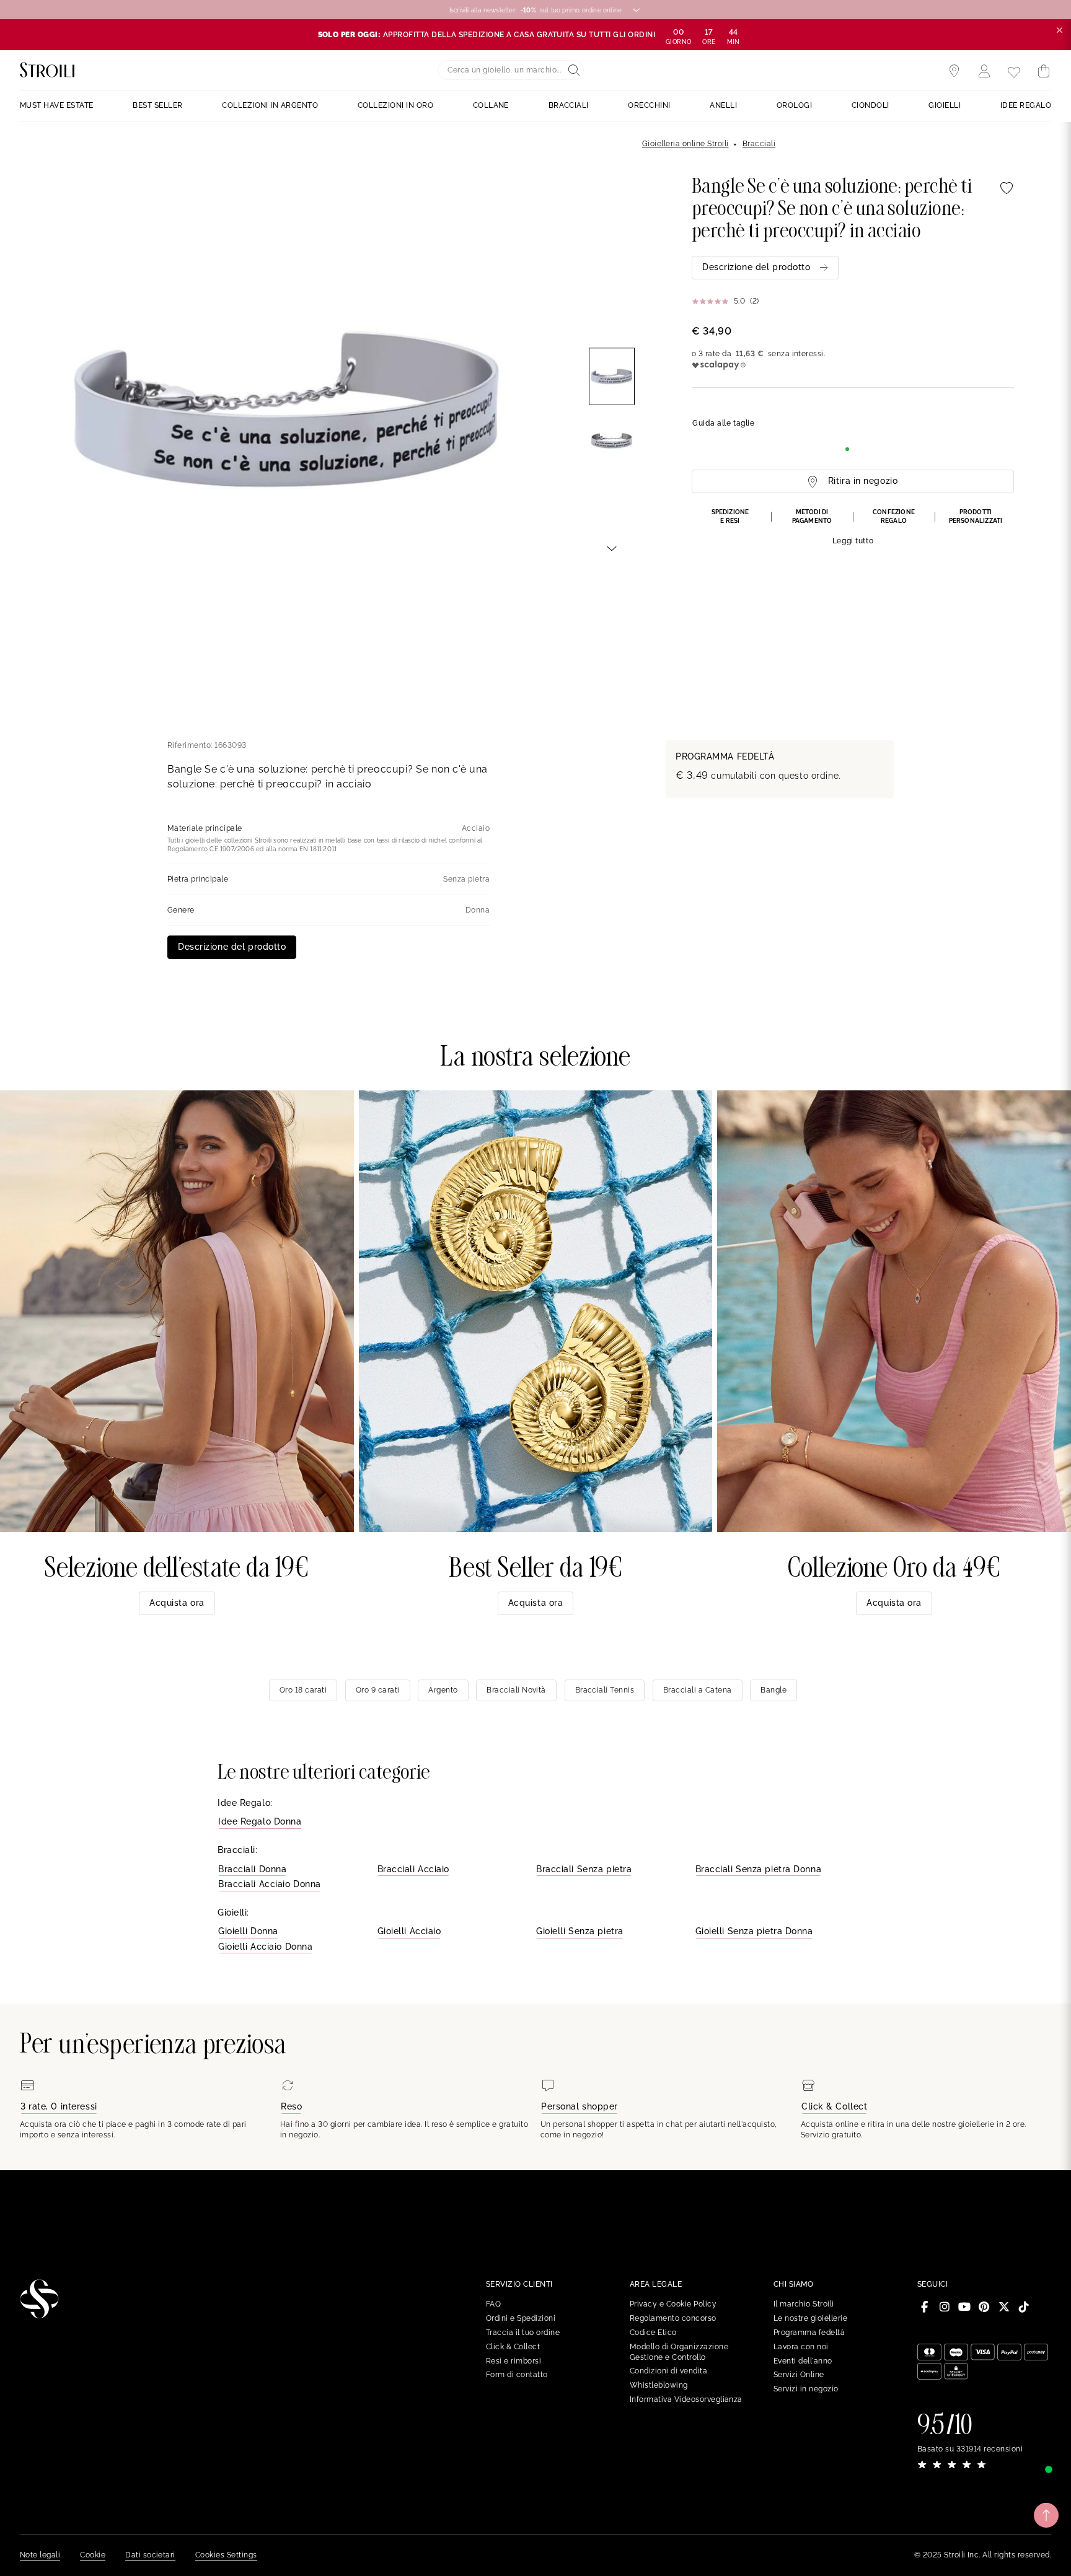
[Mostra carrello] (1044, 71)
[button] (853, 528)
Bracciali (759, 144)
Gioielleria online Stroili (685, 144)
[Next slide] (612, 548)
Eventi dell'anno (803, 2361)
